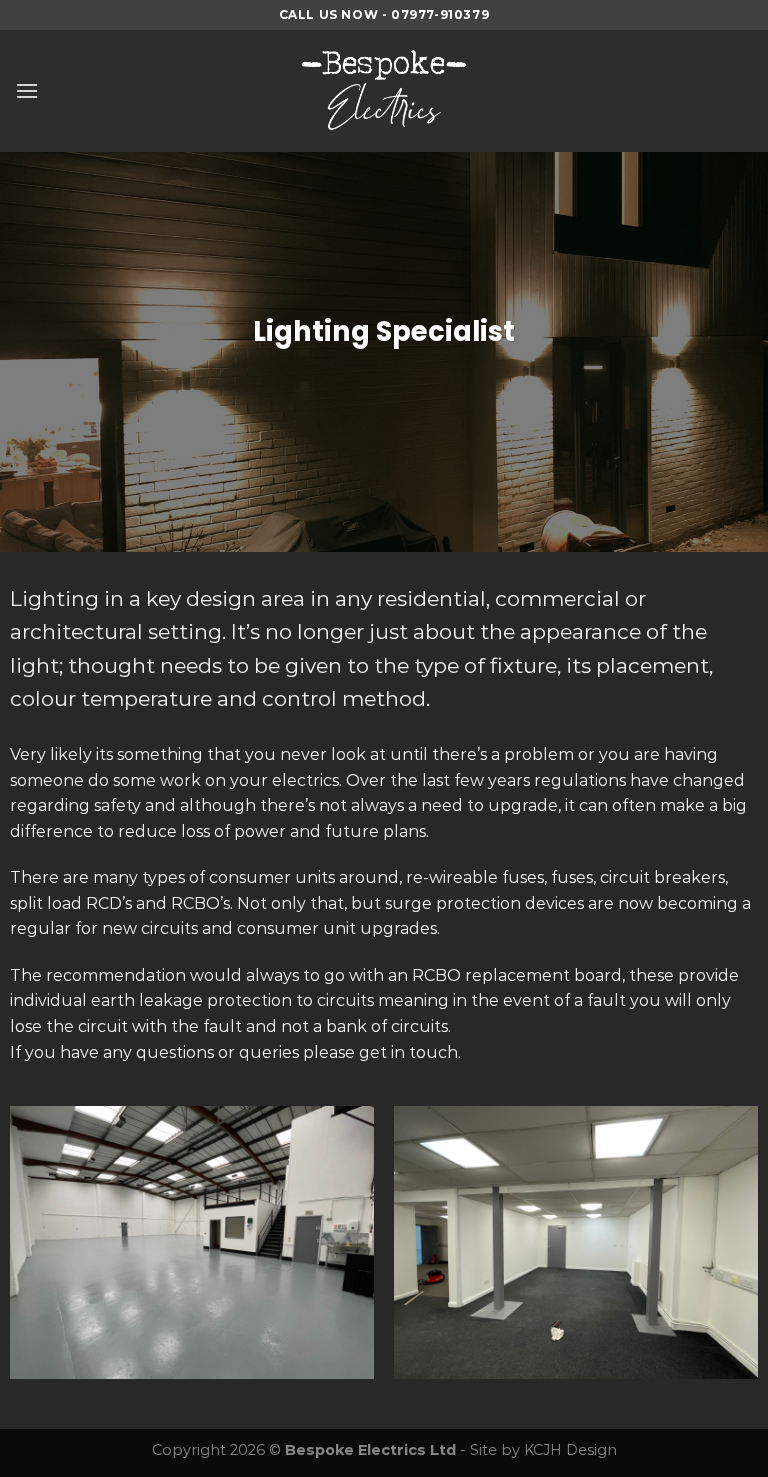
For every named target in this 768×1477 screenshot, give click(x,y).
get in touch (408, 1052)
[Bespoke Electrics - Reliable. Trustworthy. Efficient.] (384, 91)
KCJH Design (570, 1450)
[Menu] (27, 90)
